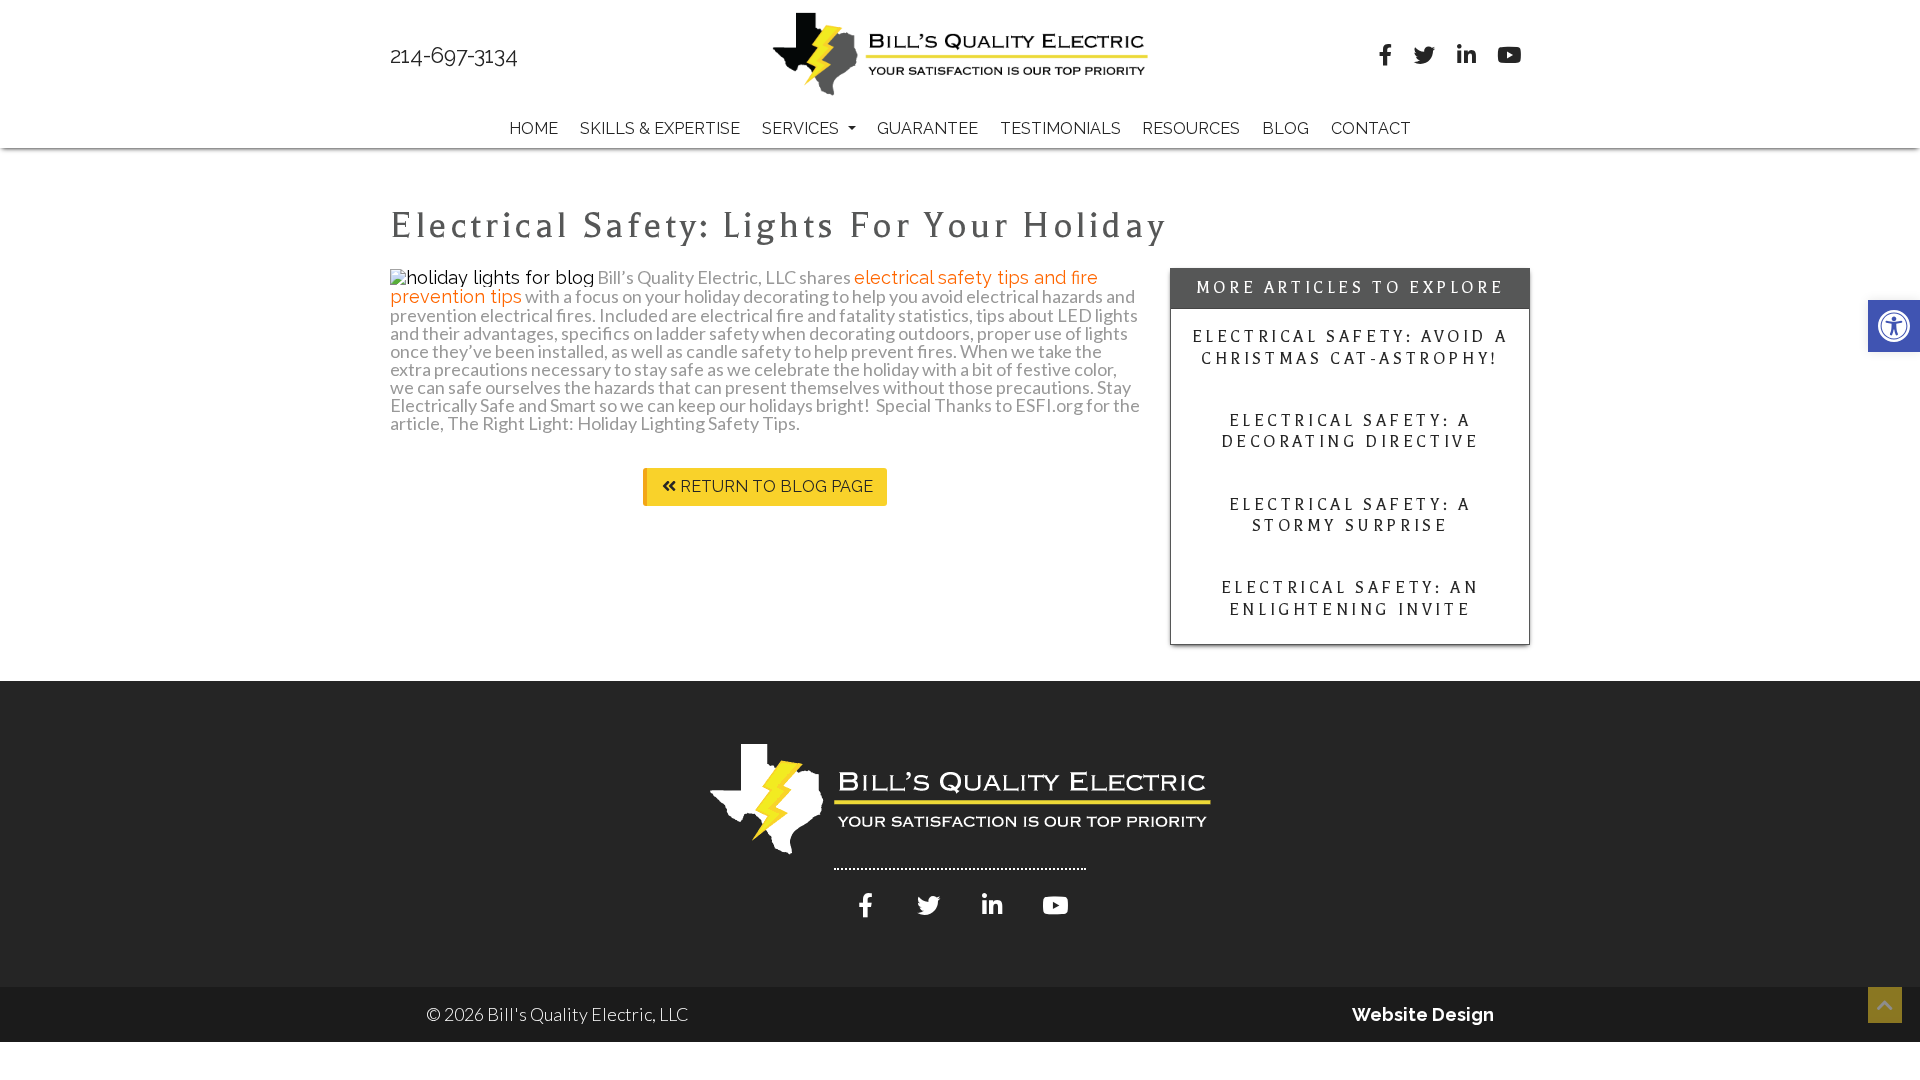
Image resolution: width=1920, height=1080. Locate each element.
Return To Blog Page (774, 486)
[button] (1894, 326)
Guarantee (927, 128)
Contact (1371, 128)
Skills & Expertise (660, 128)
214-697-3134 (454, 56)
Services (802, 128)
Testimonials (1060, 128)
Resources (1191, 128)
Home (533, 128)
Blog (1285, 128)
